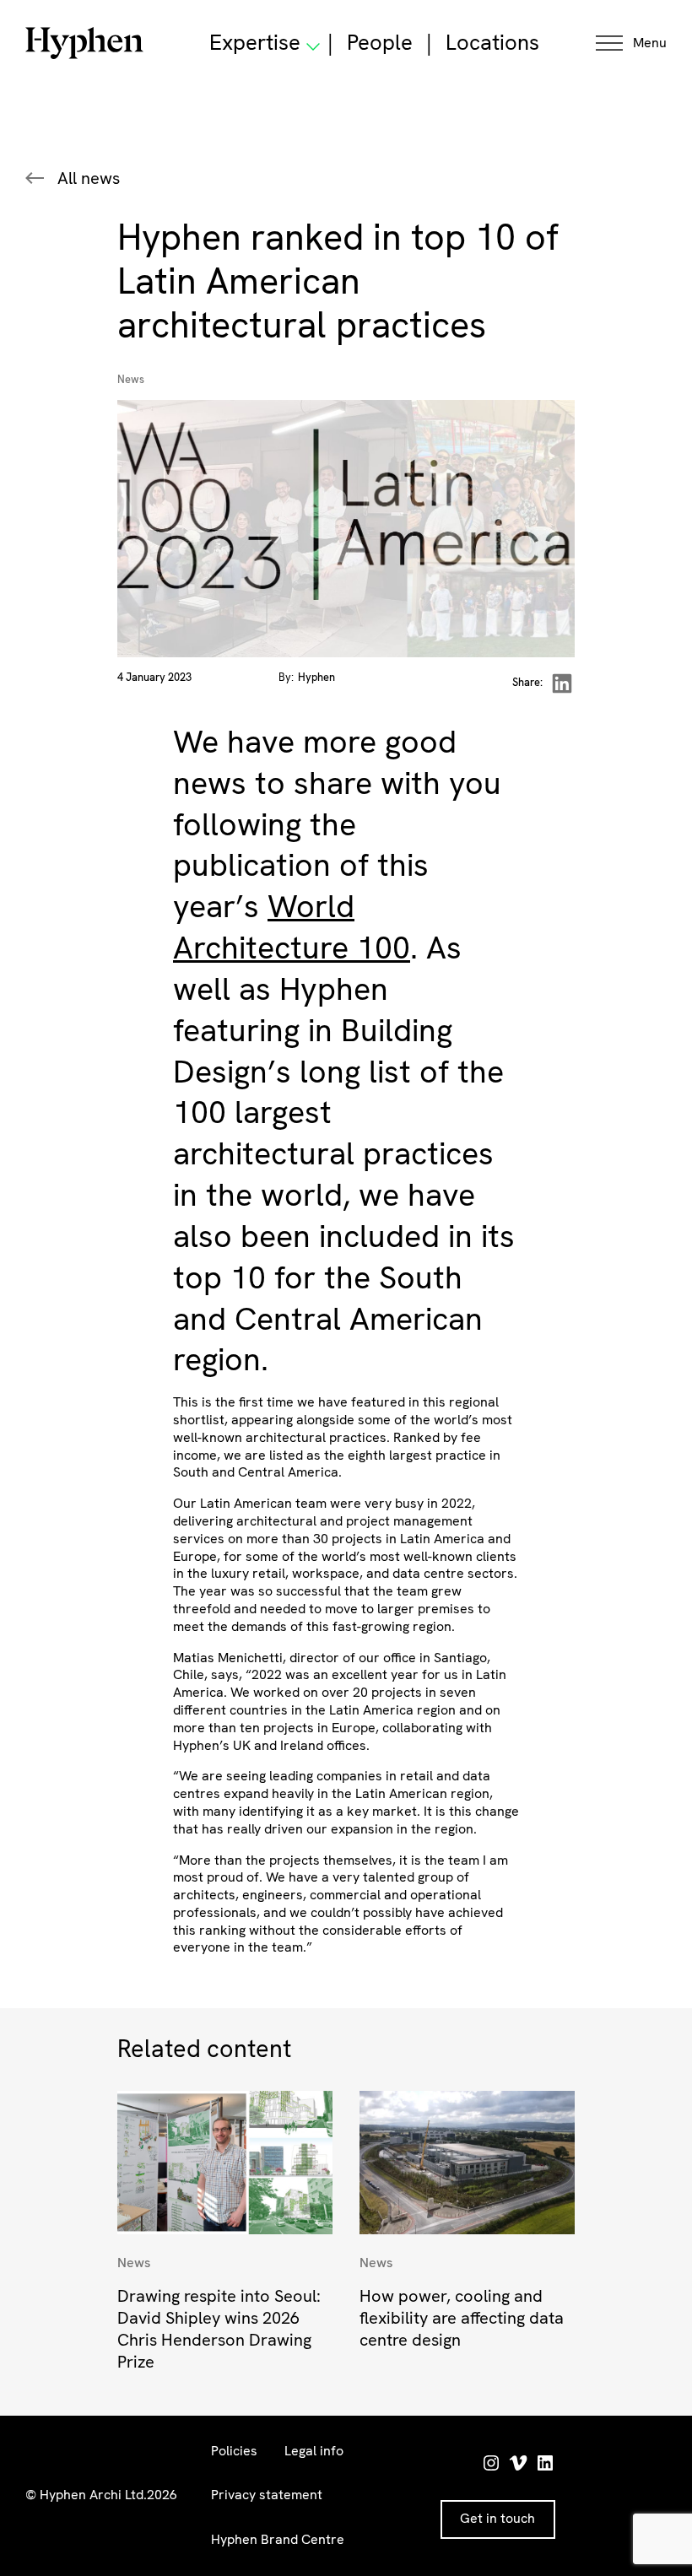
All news (89, 178)
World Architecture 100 (292, 926)
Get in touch (497, 2518)
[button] (631, 43)
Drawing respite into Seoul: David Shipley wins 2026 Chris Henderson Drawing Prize (219, 2329)
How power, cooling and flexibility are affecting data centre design (462, 2318)
